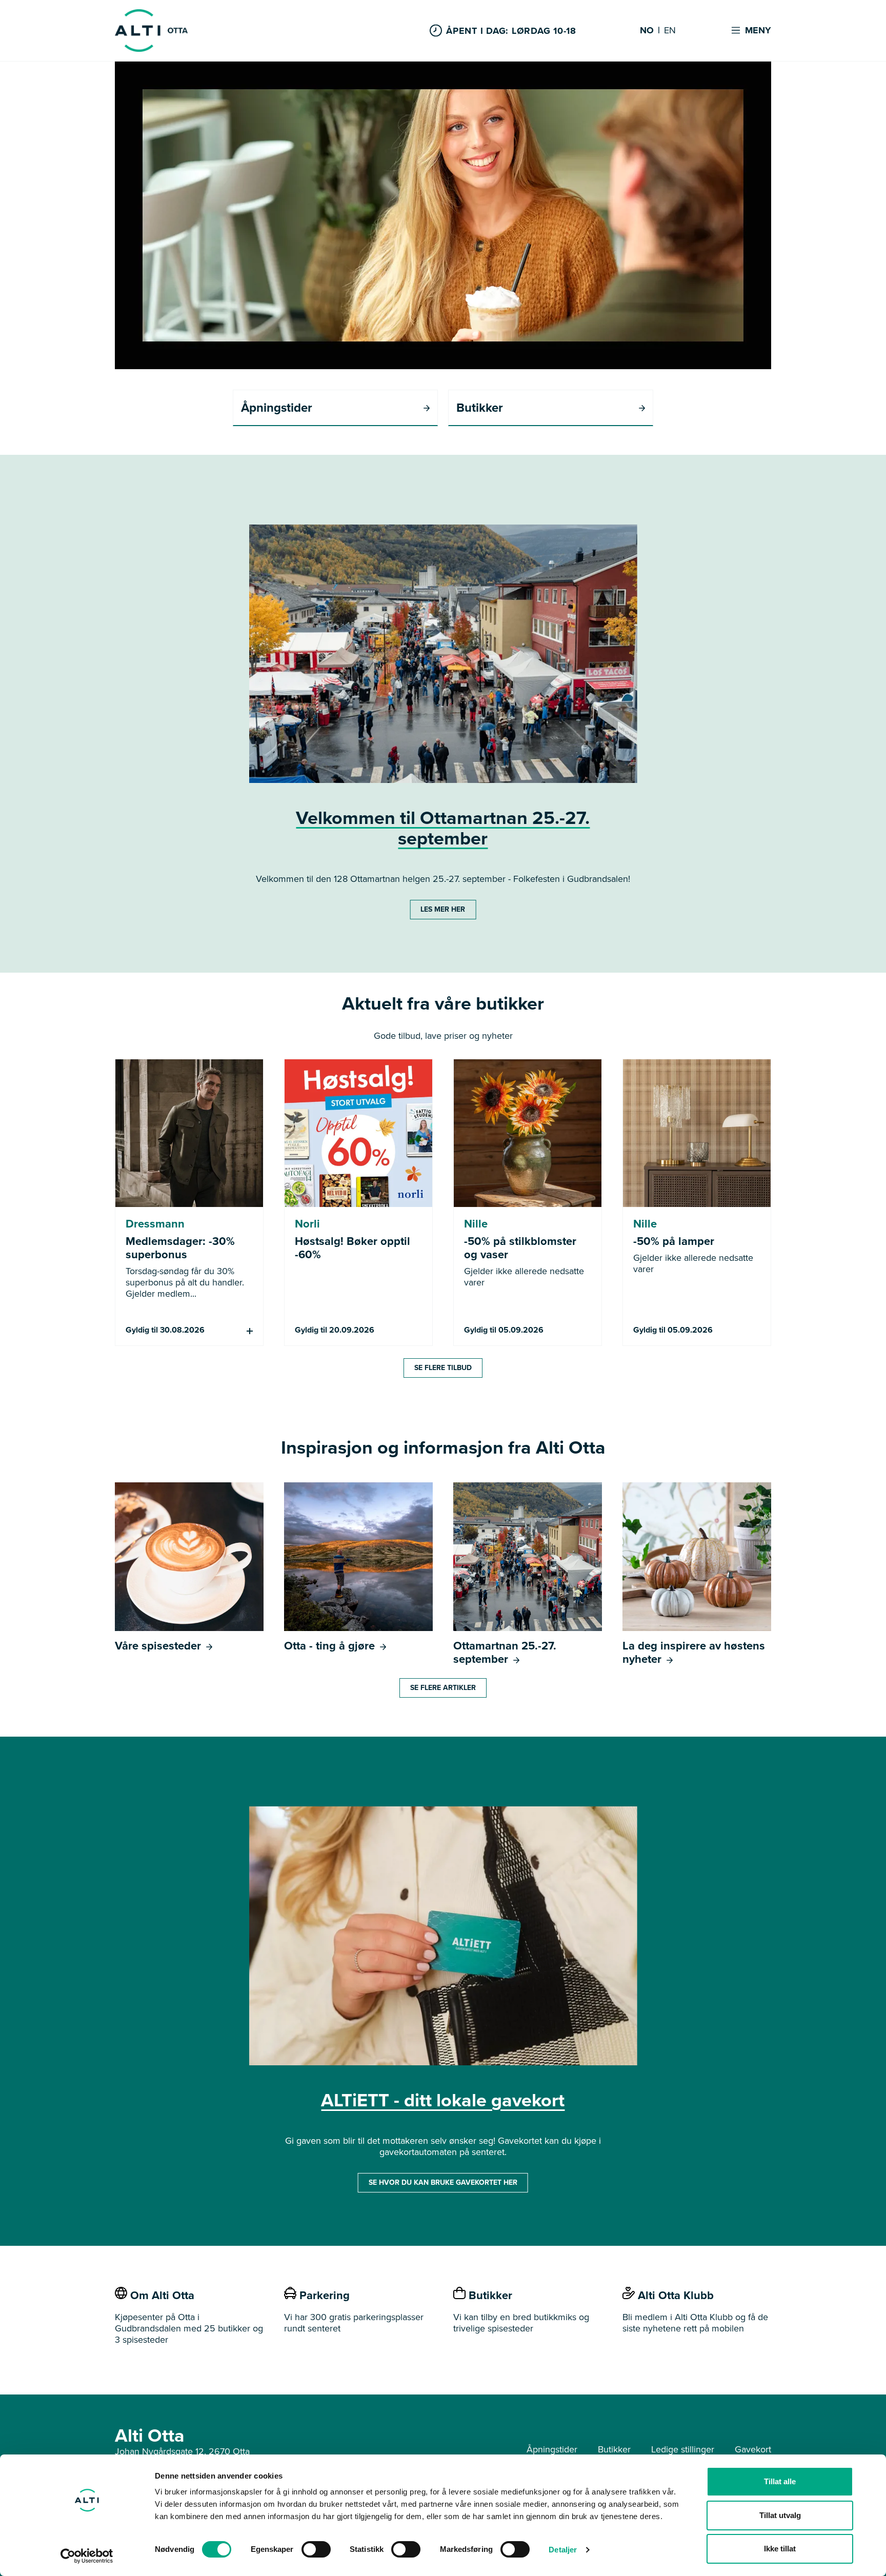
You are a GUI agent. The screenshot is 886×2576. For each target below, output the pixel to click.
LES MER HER (443, 909)
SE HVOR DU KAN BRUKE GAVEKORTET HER (443, 2182)
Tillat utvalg (780, 2515)
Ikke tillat (780, 2549)
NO (647, 31)
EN (670, 31)
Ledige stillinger (683, 2449)
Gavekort (753, 2449)
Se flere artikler (443, 1688)
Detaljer (563, 2550)
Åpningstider (552, 2449)
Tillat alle (780, 2481)
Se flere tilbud (443, 1368)
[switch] (316, 2549)
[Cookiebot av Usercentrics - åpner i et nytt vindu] (87, 2556)
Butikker (614, 2449)
